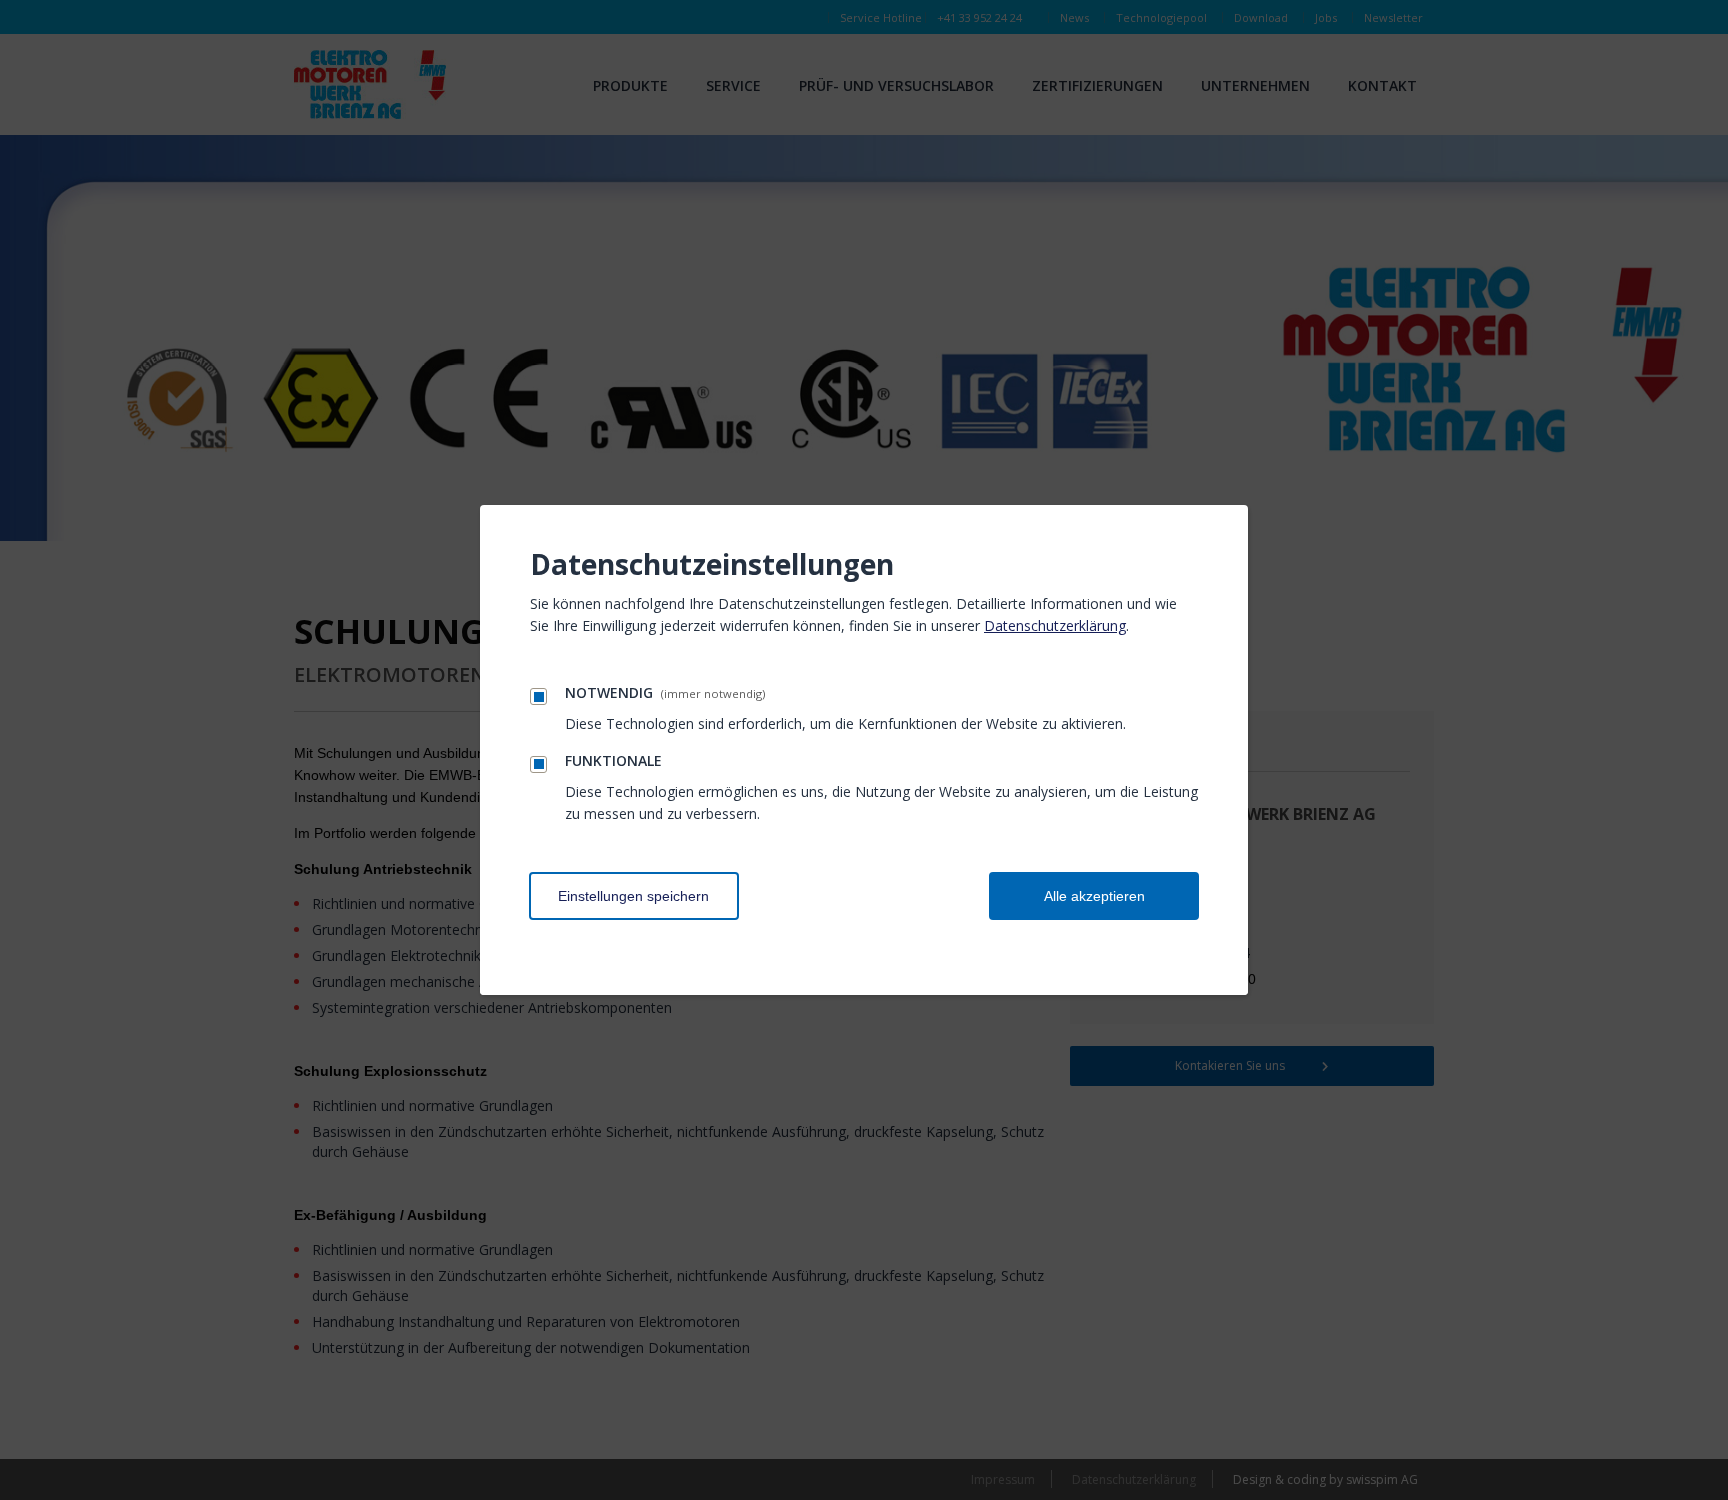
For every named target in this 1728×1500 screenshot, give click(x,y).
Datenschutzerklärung (1055, 625)
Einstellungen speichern (633, 896)
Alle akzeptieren (1094, 896)
